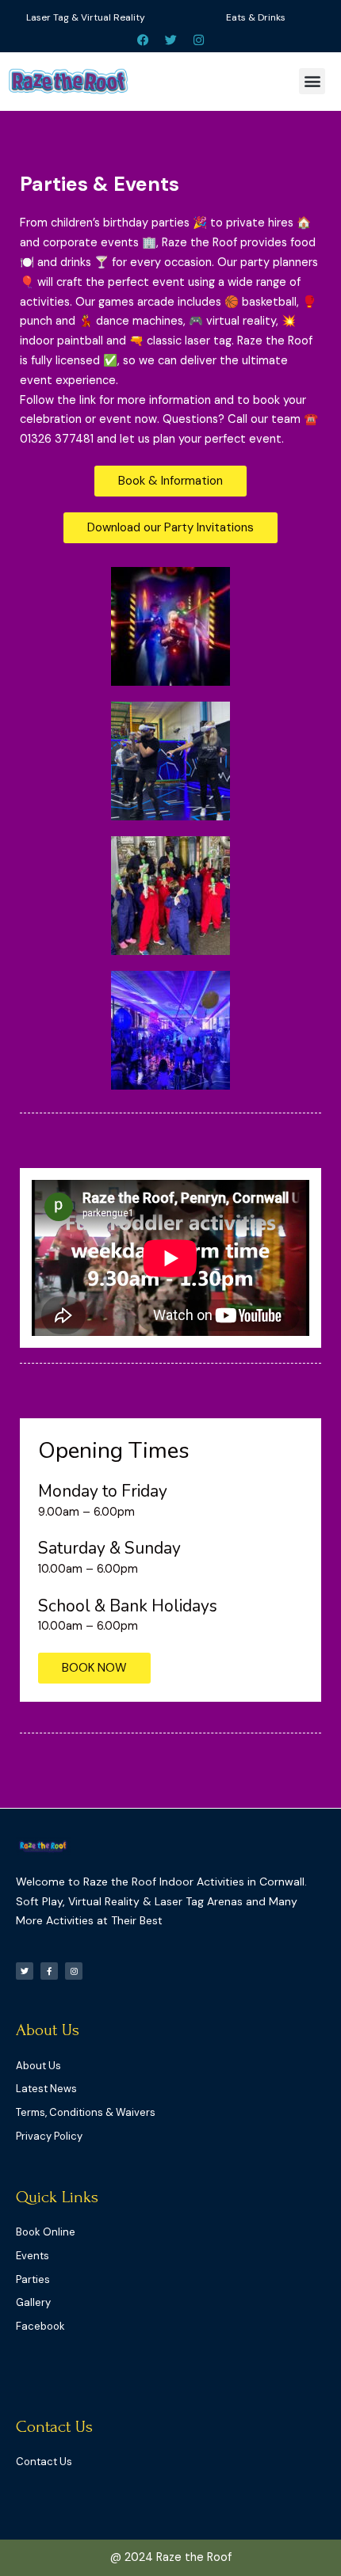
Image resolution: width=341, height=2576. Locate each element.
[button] (312, 81)
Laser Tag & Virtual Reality (86, 17)
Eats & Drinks (256, 17)
